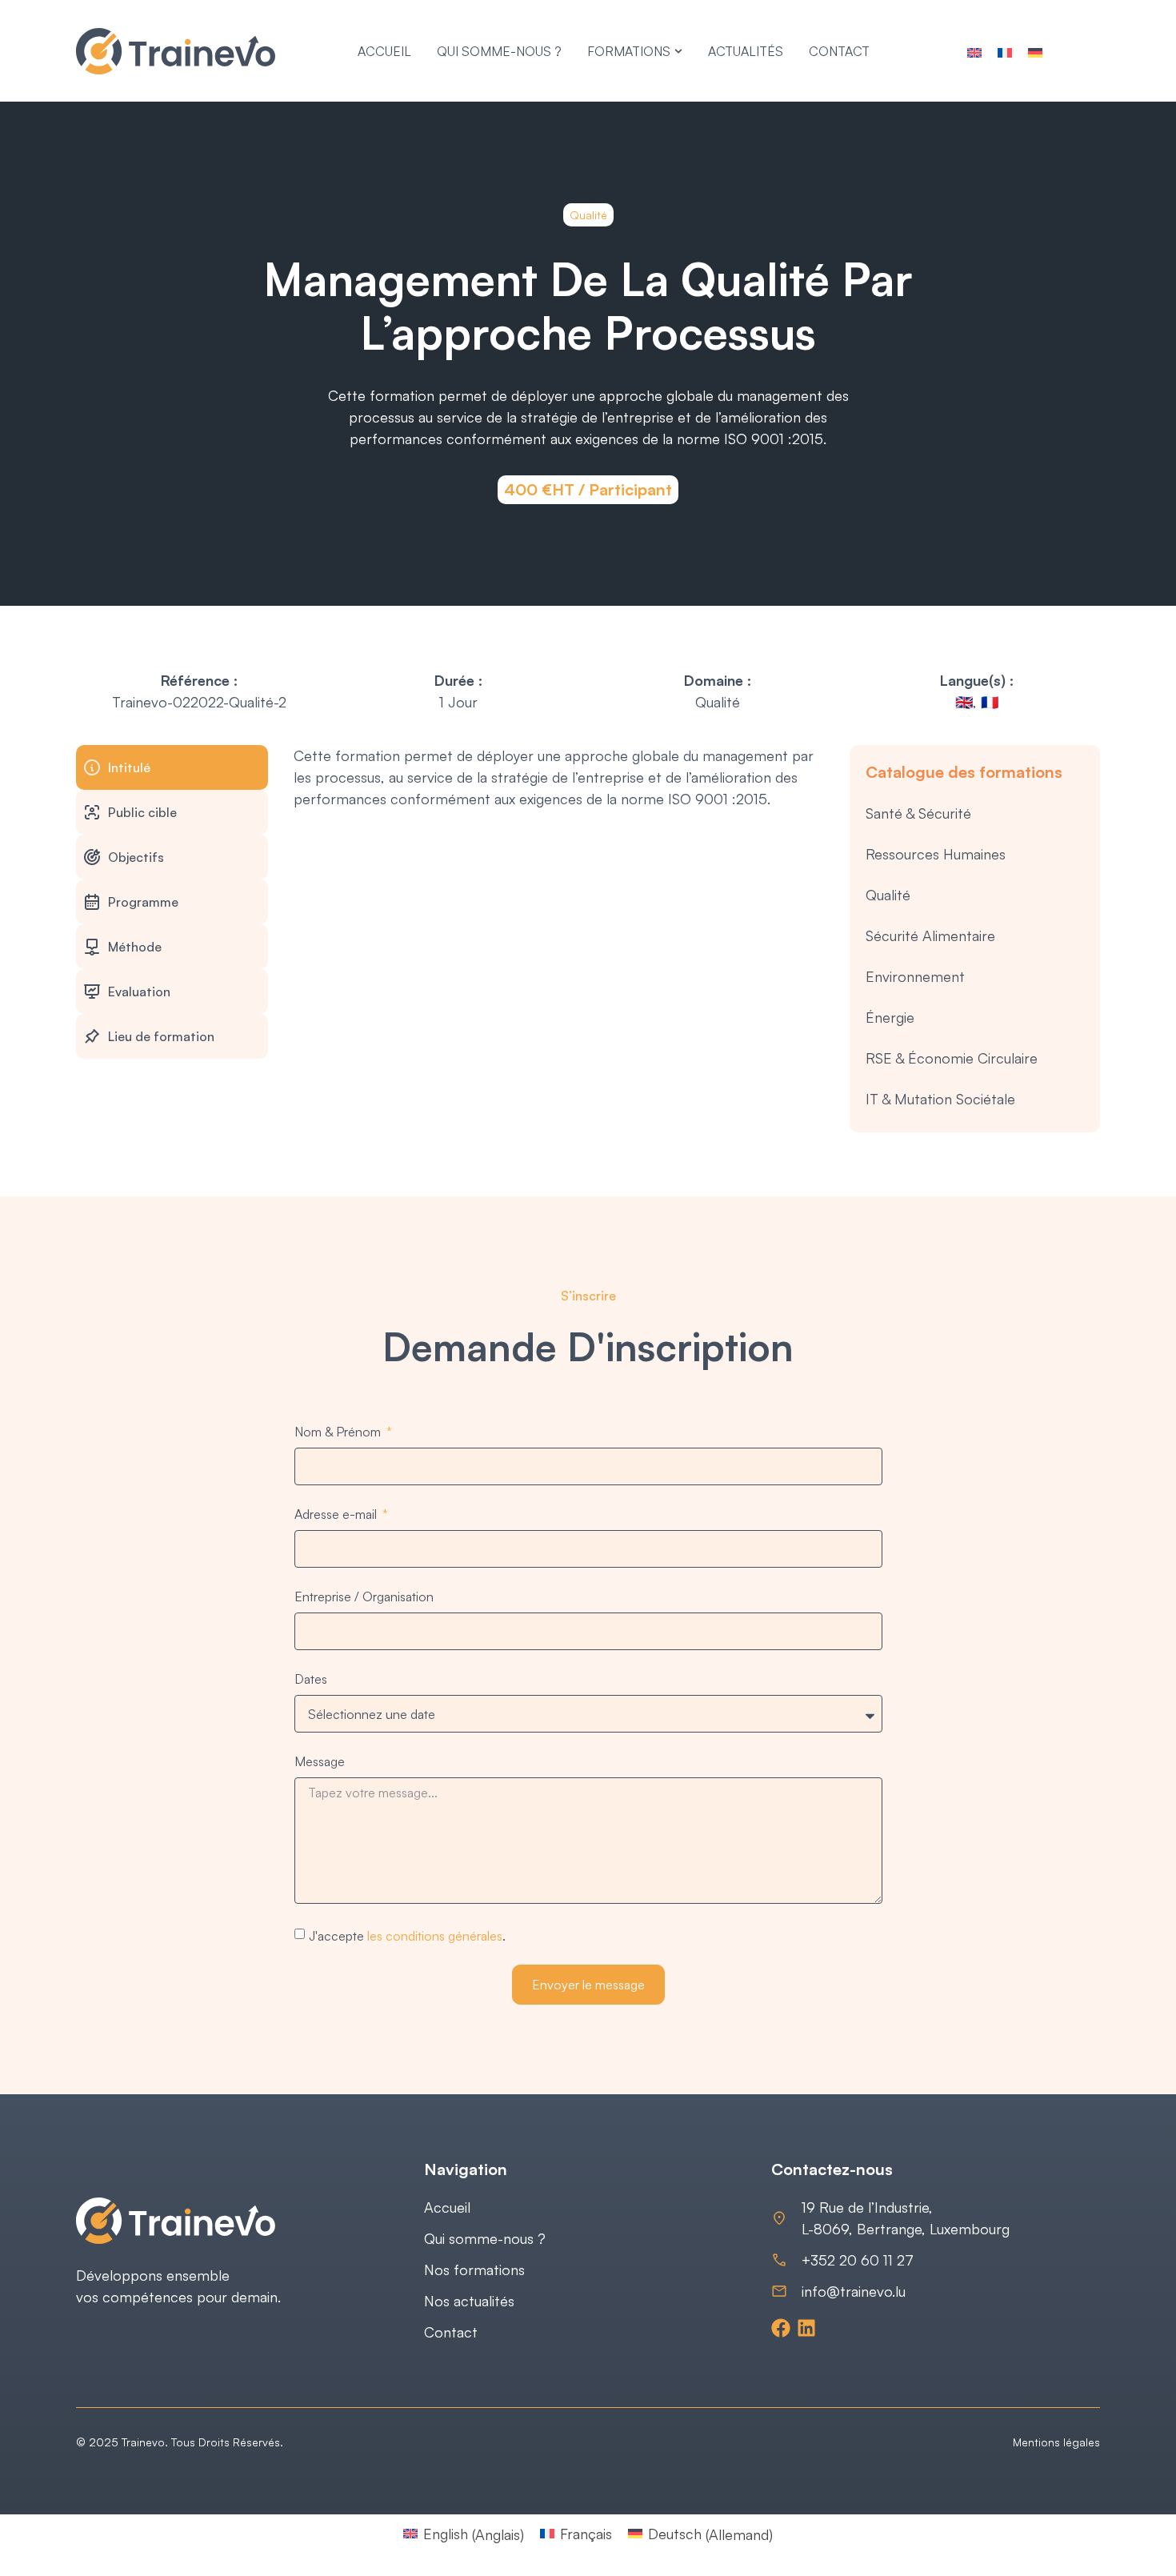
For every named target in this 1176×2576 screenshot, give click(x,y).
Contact (451, 2332)
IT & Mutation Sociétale (940, 1099)
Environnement (915, 976)
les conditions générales (435, 1936)
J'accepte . (407, 1936)
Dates (311, 1679)
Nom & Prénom (339, 1432)
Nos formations (474, 2270)
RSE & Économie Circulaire (952, 1058)
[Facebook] (781, 2328)
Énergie (890, 1017)
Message (320, 1761)
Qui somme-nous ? (485, 2238)
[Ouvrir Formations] (678, 51)
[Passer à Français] (1005, 51)
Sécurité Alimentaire (930, 935)
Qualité (888, 895)
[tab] (172, 767)
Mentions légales (1056, 2442)
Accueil (447, 2207)
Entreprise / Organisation (364, 1596)
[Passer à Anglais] (974, 51)
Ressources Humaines (936, 854)
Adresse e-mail (337, 1514)
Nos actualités (469, 2301)
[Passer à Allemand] (1035, 51)
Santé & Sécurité (918, 813)
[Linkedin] (806, 2328)
